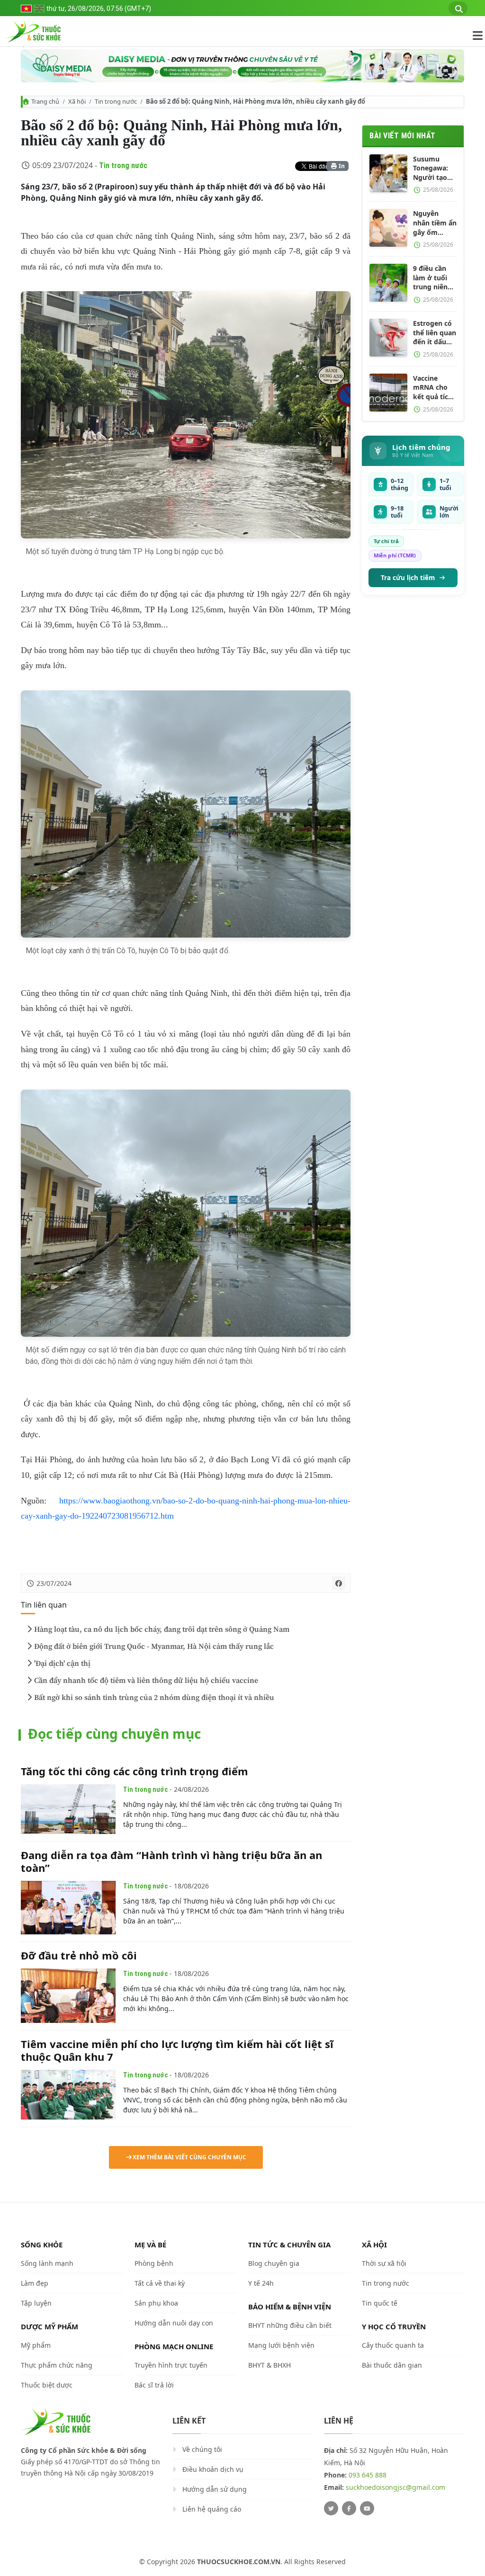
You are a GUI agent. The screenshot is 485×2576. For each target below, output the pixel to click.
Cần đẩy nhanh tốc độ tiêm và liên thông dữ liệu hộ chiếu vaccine (146, 1681)
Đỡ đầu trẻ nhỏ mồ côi (79, 1955)
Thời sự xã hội (384, 2263)
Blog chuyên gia (274, 2263)
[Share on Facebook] (339, 1583)
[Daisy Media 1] (242, 66)
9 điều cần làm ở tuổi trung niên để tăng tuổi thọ (433, 278)
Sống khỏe (42, 2245)
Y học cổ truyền (394, 2326)
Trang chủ (45, 101)
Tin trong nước (116, 101)
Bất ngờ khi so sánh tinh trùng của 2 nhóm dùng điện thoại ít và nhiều (154, 1698)
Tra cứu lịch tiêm (408, 578)
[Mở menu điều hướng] (473, 36)
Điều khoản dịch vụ (213, 2469)
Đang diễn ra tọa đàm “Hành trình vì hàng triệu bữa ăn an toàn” (171, 1861)
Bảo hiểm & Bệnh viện (290, 2307)
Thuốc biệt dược (47, 2385)
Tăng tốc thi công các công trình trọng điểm (135, 1771)
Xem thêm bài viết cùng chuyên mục (189, 2157)
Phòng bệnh (154, 2263)
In (341, 166)
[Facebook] (349, 2508)
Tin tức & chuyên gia (289, 2245)
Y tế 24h (261, 2283)
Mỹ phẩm (36, 2345)
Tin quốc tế (380, 2303)
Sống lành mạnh (47, 2263)
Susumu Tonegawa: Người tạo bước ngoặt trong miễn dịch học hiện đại (435, 168)
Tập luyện (36, 2303)
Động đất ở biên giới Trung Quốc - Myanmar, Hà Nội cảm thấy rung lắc (154, 1646)
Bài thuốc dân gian (392, 2365)
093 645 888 (368, 2475)
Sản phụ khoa (156, 2303)
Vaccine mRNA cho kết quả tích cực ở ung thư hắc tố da (433, 388)
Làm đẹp (35, 2283)
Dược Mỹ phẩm (49, 2326)
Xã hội (77, 101)
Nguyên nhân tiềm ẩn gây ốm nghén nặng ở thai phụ (435, 223)
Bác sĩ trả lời (154, 2385)
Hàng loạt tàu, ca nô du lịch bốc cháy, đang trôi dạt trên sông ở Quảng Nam (162, 1629)
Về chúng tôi (202, 2449)
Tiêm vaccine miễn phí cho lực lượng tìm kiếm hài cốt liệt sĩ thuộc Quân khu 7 (177, 2050)
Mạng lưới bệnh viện (281, 2345)
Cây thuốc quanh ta (393, 2345)
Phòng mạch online (174, 2346)
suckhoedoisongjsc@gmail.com (395, 2487)
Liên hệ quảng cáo (212, 2509)
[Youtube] (367, 2508)
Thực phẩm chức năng (57, 2365)
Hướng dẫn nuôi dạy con (174, 2323)
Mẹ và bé (150, 2245)
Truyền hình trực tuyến (171, 2365)
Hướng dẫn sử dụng (215, 2489)
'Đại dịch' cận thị (62, 1664)
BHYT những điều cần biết (290, 2325)
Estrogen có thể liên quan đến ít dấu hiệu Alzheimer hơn (435, 333)
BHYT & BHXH (269, 2365)
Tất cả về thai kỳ (160, 2283)
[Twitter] (331, 2508)
